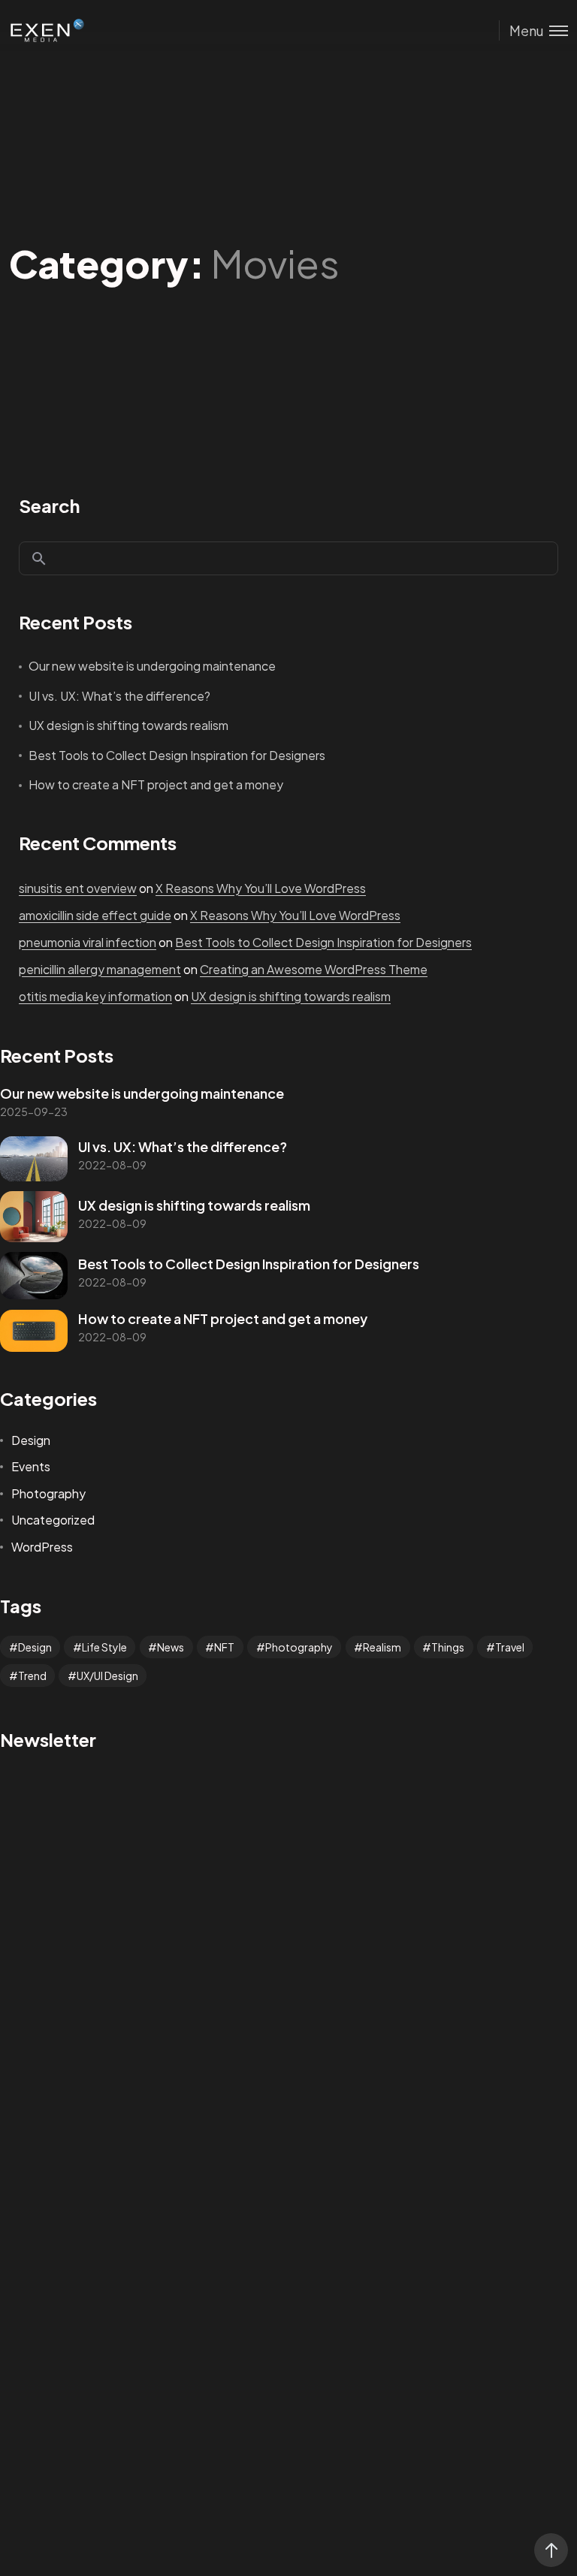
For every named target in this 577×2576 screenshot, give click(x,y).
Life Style (104, 1647)
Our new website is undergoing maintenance (152, 666)
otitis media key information (95, 996)
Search (49, 505)
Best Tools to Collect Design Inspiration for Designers (177, 755)
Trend (32, 1676)
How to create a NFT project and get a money (156, 784)
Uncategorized (53, 1520)
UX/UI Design (107, 1676)
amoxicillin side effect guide (95, 915)
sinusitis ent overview (78, 888)
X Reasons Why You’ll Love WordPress (261, 888)
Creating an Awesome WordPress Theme (314, 969)
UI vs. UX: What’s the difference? (119, 696)
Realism (382, 1647)
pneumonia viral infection (88, 942)
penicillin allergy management (100, 969)
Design (31, 1440)
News (171, 1647)
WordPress (42, 1547)
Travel (510, 1647)
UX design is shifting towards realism (128, 725)
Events (31, 1466)
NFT (224, 1647)
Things (448, 1647)
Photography (48, 1493)
